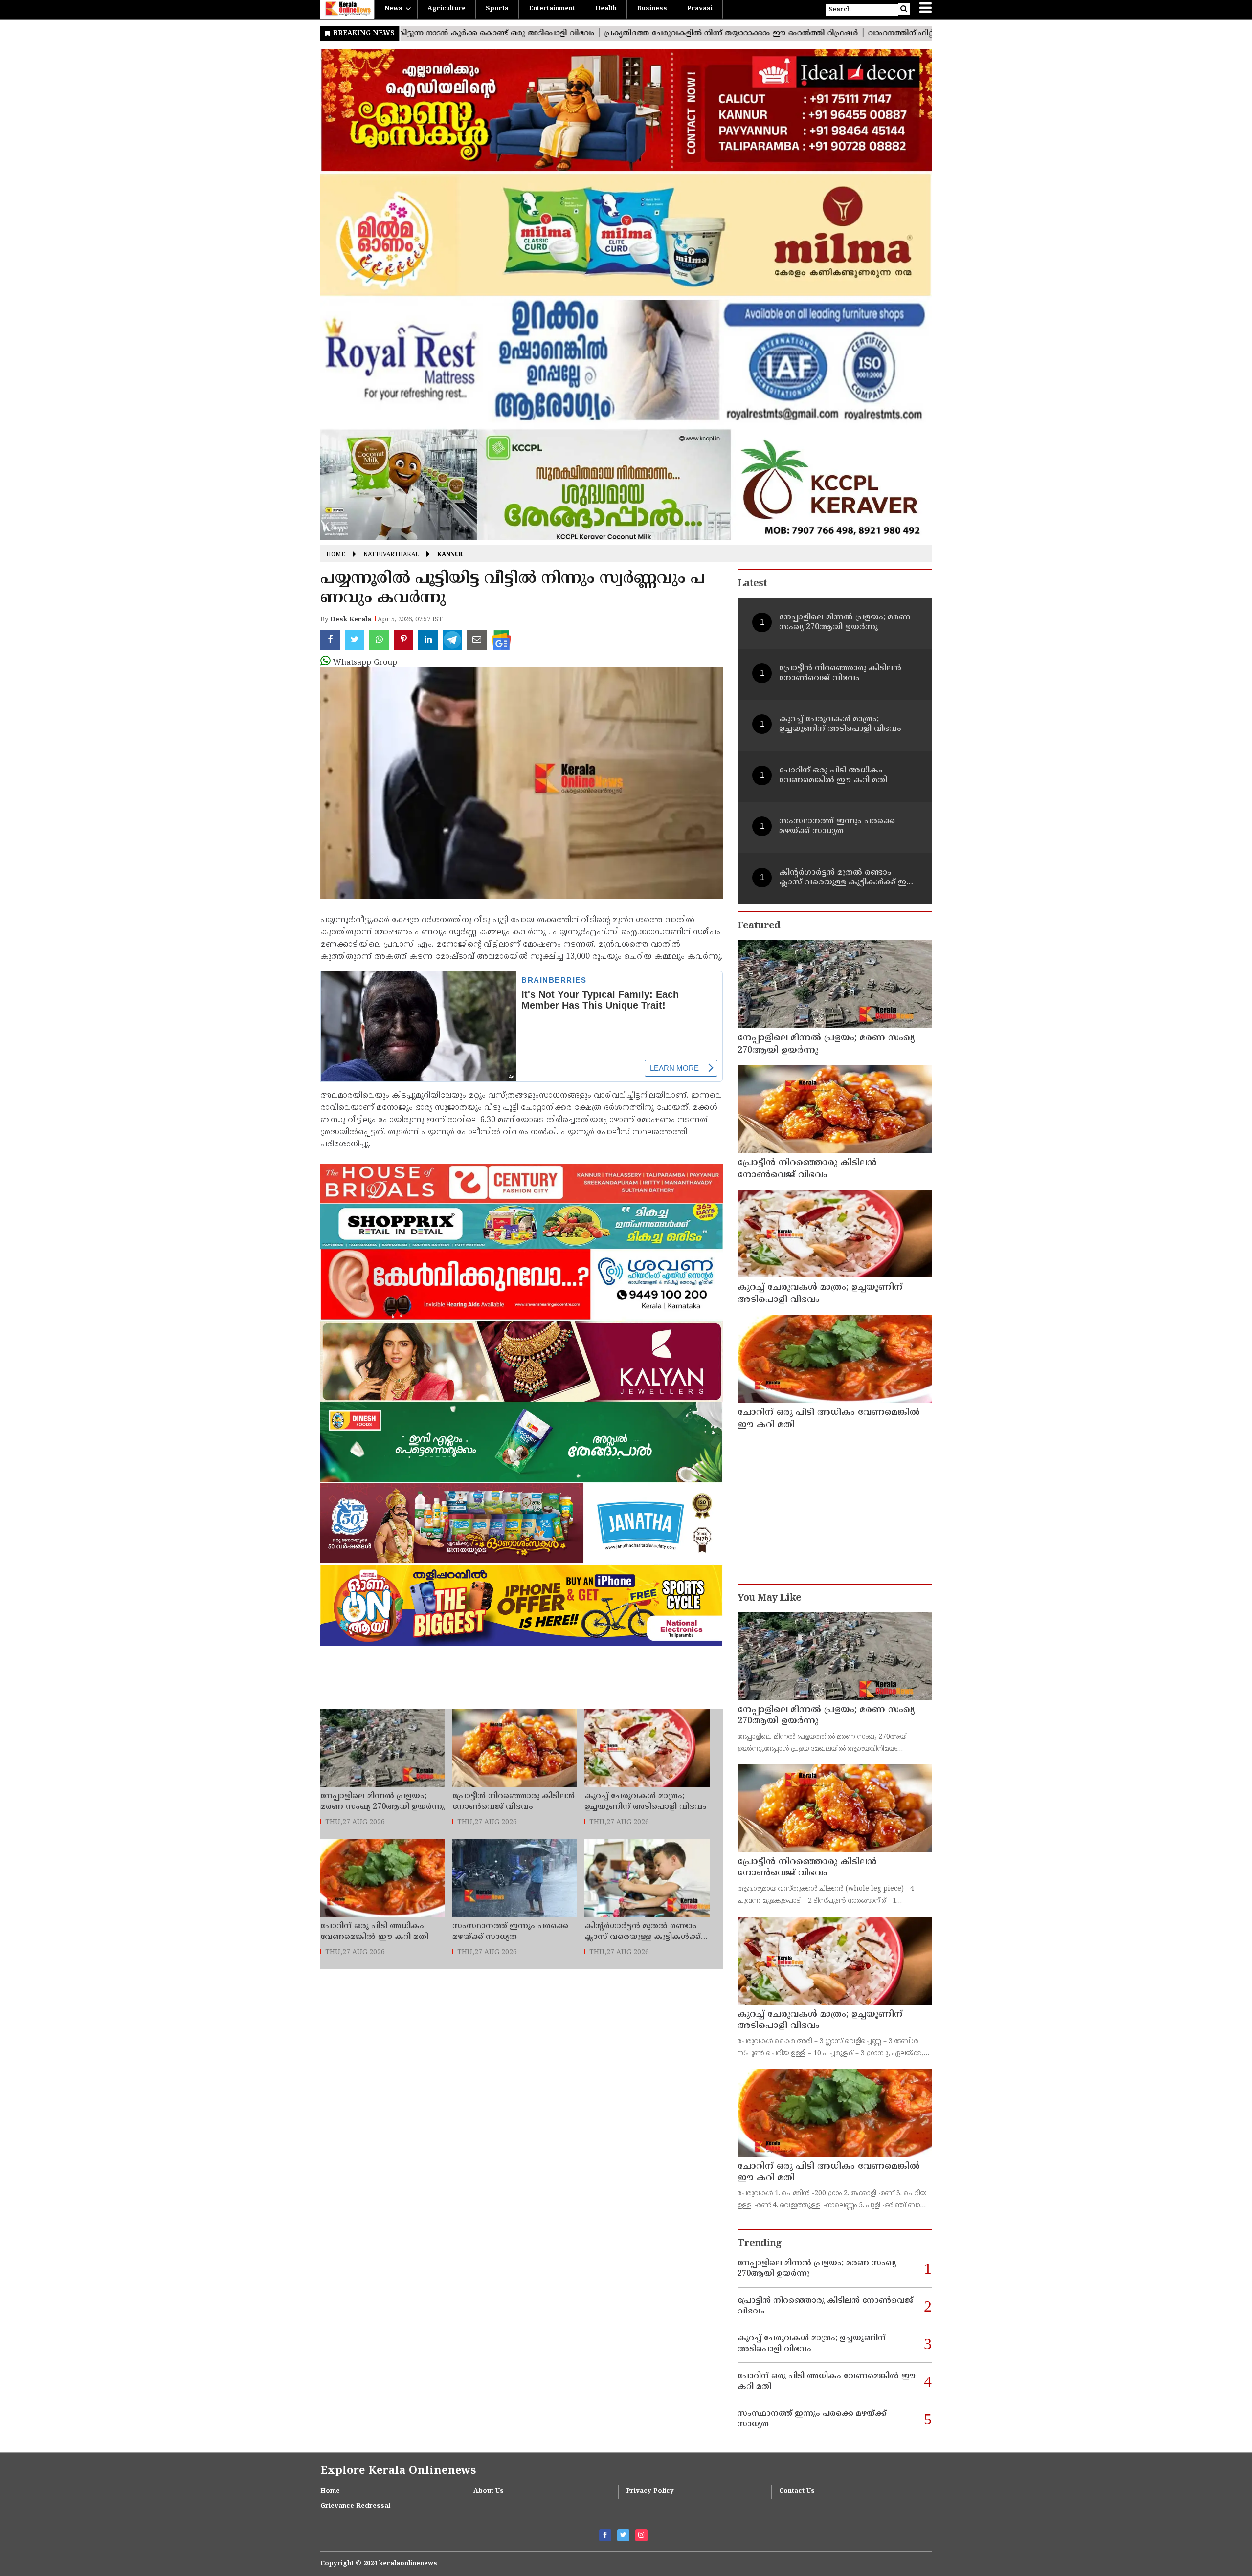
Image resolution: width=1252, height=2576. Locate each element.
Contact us (797, 2491)
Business (652, 9)
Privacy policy (650, 2491)
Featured (759, 926)
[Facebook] (605, 2535)
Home (336, 555)
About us (489, 2491)
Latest (752, 584)
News (393, 9)
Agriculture (447, 9)
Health (606, 9)
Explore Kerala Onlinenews (398, 2471)
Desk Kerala (351, 620)
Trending (760, 2244)
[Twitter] (623, 2535)
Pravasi (700, 9)
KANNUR (450, 555)
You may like (769, 1598)
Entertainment (552, 9)
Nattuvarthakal (391, 555)
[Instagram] (641, 2535)
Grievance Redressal (355, 2506)
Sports (497, 9)
